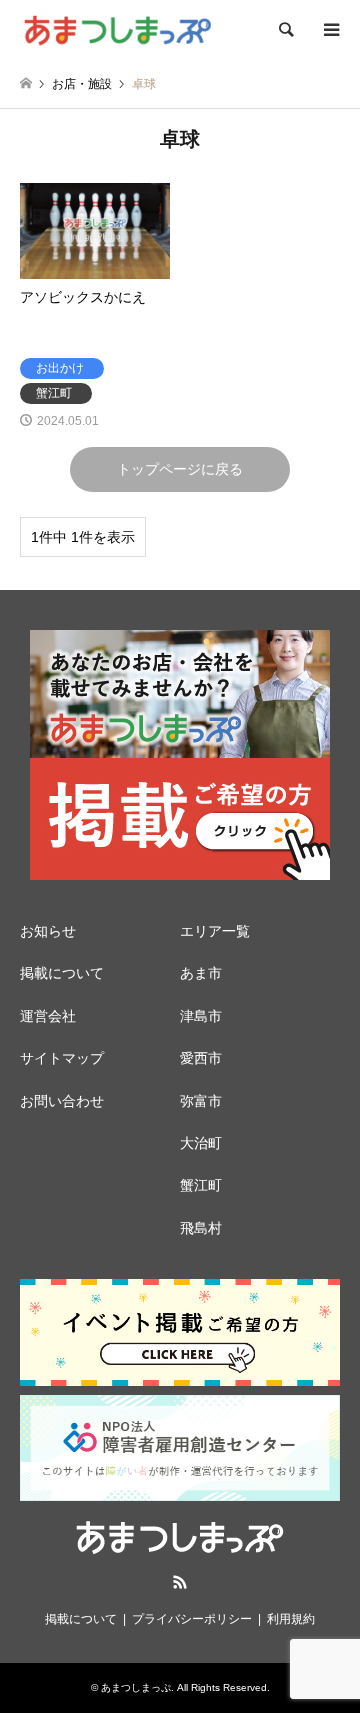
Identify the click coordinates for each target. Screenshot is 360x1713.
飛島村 (201, 1228)
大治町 (201, 1143)
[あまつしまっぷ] (117, 30)
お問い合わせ (62, 1101)
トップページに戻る (180, 469)
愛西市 (201, 1058)
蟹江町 (201, 1185)
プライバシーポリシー (192, 1619)
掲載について (62, 973)
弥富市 (201, 1101)
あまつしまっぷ (136, 1687)
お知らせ (48, 931)
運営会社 (48, 1016)
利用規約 (291, 1619)
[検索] (285, 30)
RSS (180, 1582)
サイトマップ (62, 1058)
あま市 (201, 973)
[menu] (330, 30)
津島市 (201, 1016)
